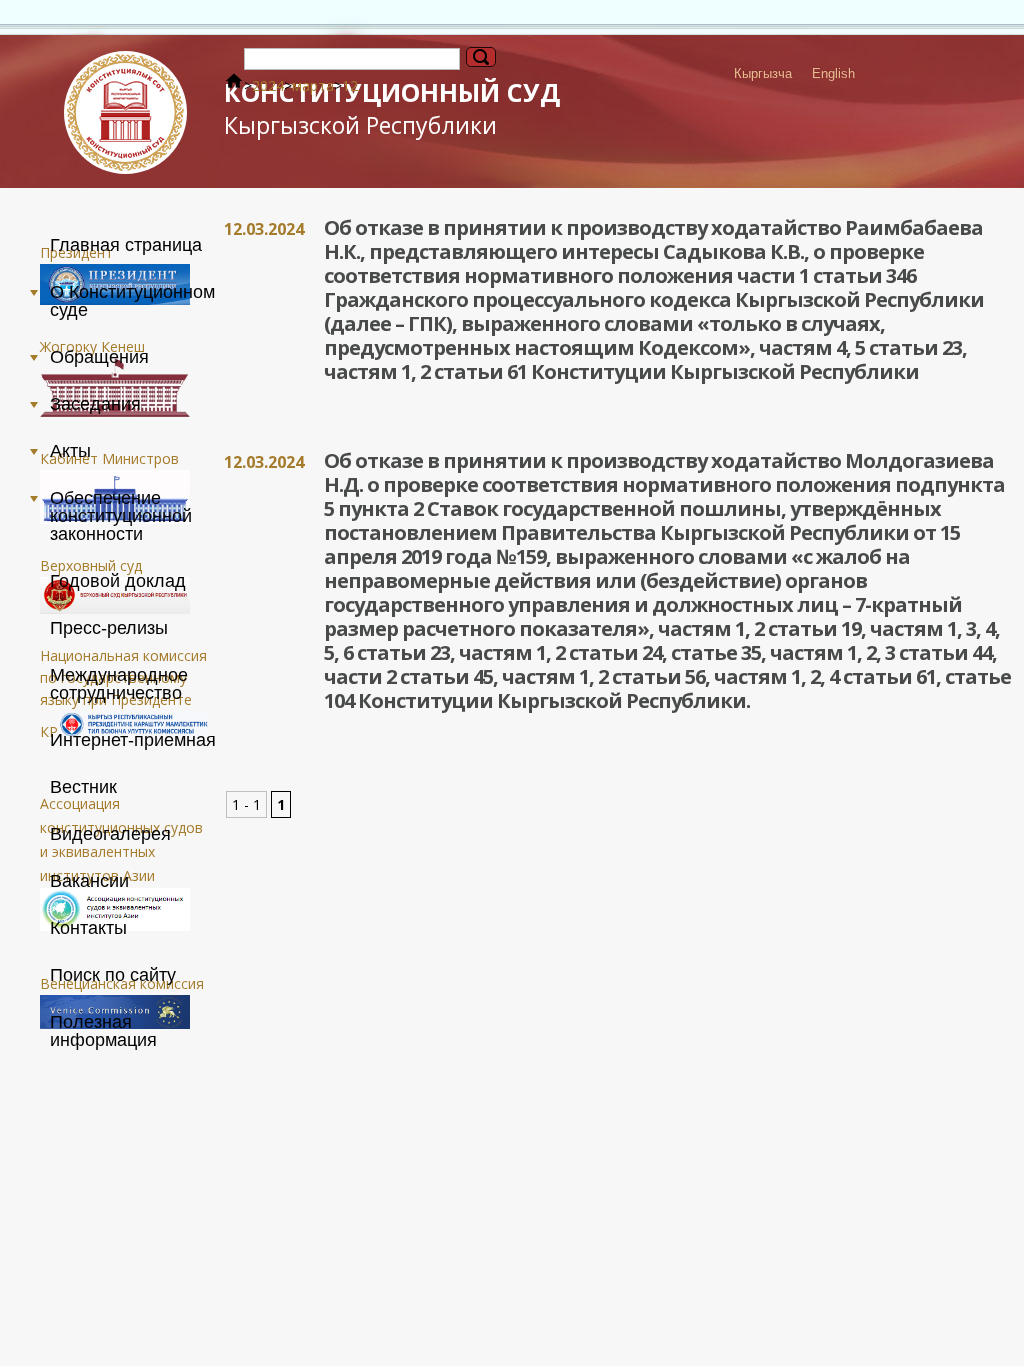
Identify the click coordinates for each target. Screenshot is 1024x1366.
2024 (268, 85)
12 (350, 85)
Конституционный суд (392, 108)
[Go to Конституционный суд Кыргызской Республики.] (234, 85)
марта (313, 85)
